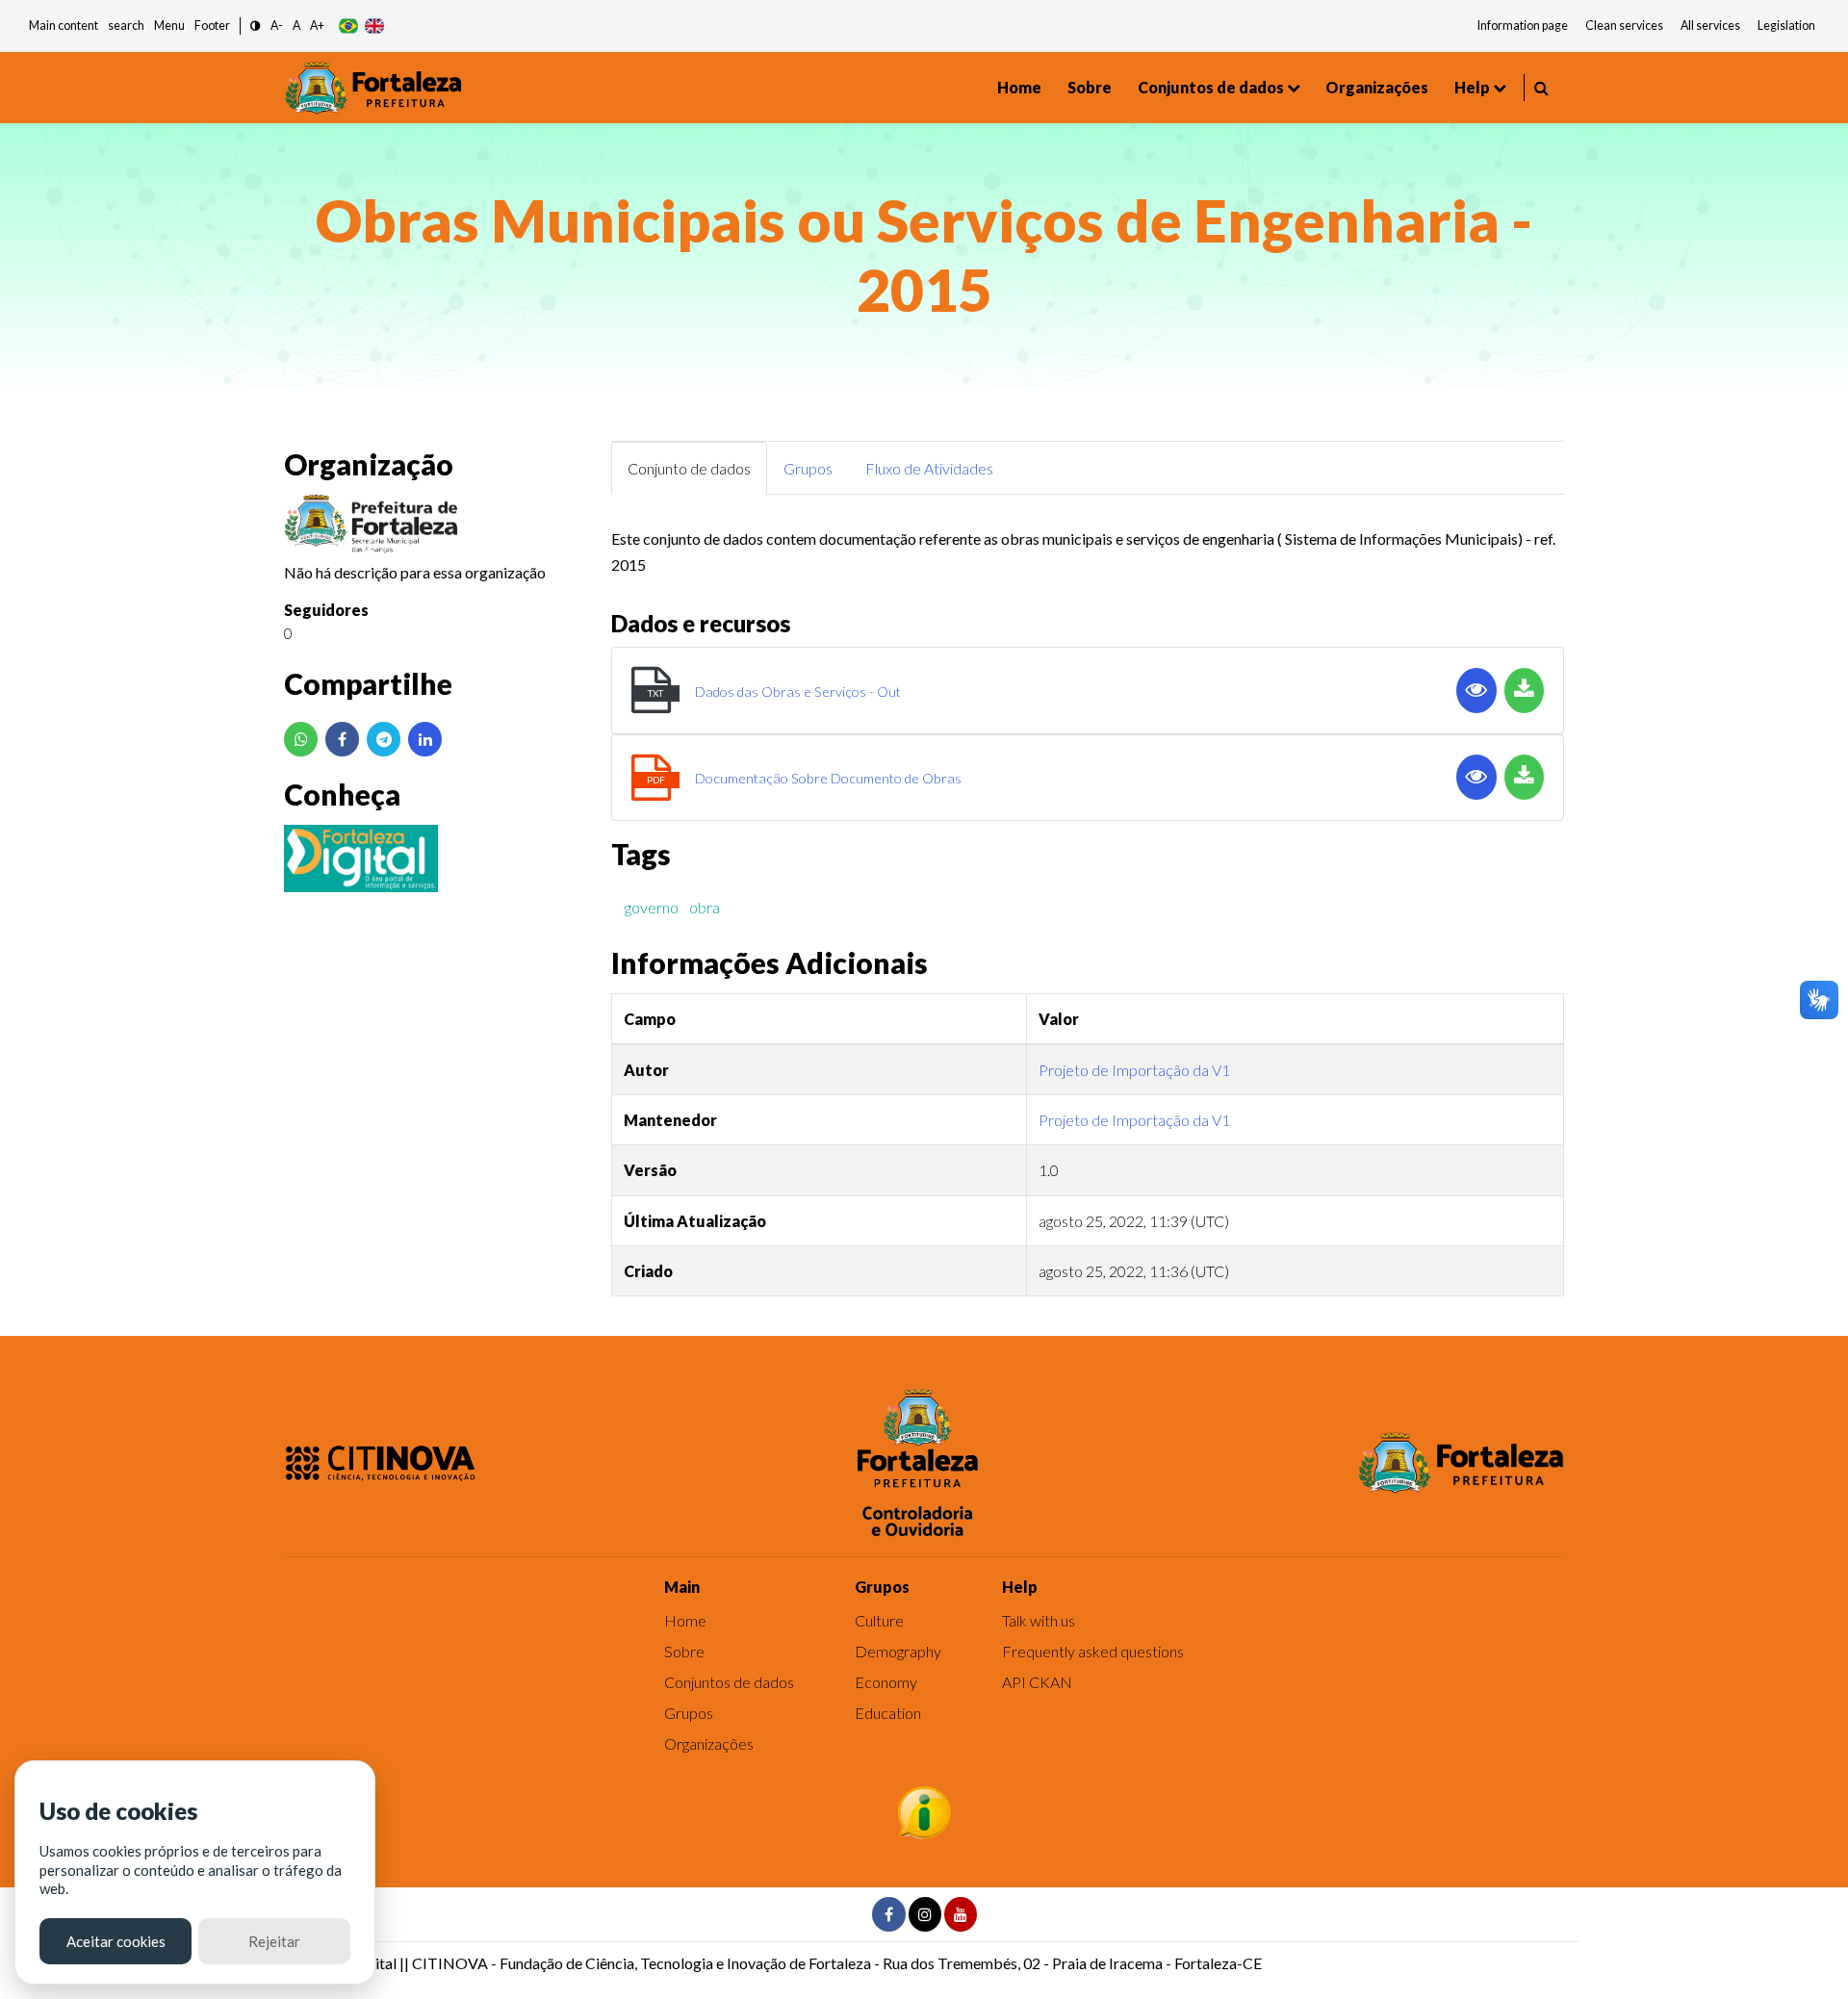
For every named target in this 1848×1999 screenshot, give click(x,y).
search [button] (126, 26)
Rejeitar (274, 1941)
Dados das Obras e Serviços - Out (798, 692)
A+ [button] (317, 26)
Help (1472, 87)
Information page (1523, 26)
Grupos (689, 1713)
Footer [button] (212, 26)
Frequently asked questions (1093, 1651)
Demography (898, 1651)
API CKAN (1037, 1682)
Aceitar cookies (116, 1941)
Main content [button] (64, 26)
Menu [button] (169, 26)
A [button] (296, 26)
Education (888, 1713)
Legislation (1786, 26)
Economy (886, 1682)
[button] (256, 26)
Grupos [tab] (808, 468)
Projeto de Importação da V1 (1134, 1070)
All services (1710, 26)
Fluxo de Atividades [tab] (929, 468)
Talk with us (1039, 1620)
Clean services (1624, 26)
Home (1019, 87)
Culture (879, 1620)
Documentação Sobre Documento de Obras (828, 778)
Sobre (1090, 87)
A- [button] (277, 26)
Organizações (1377, 87)
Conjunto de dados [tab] (689, 468)
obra (705, 907)
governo (652, 907)
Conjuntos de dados (1211, 87)
